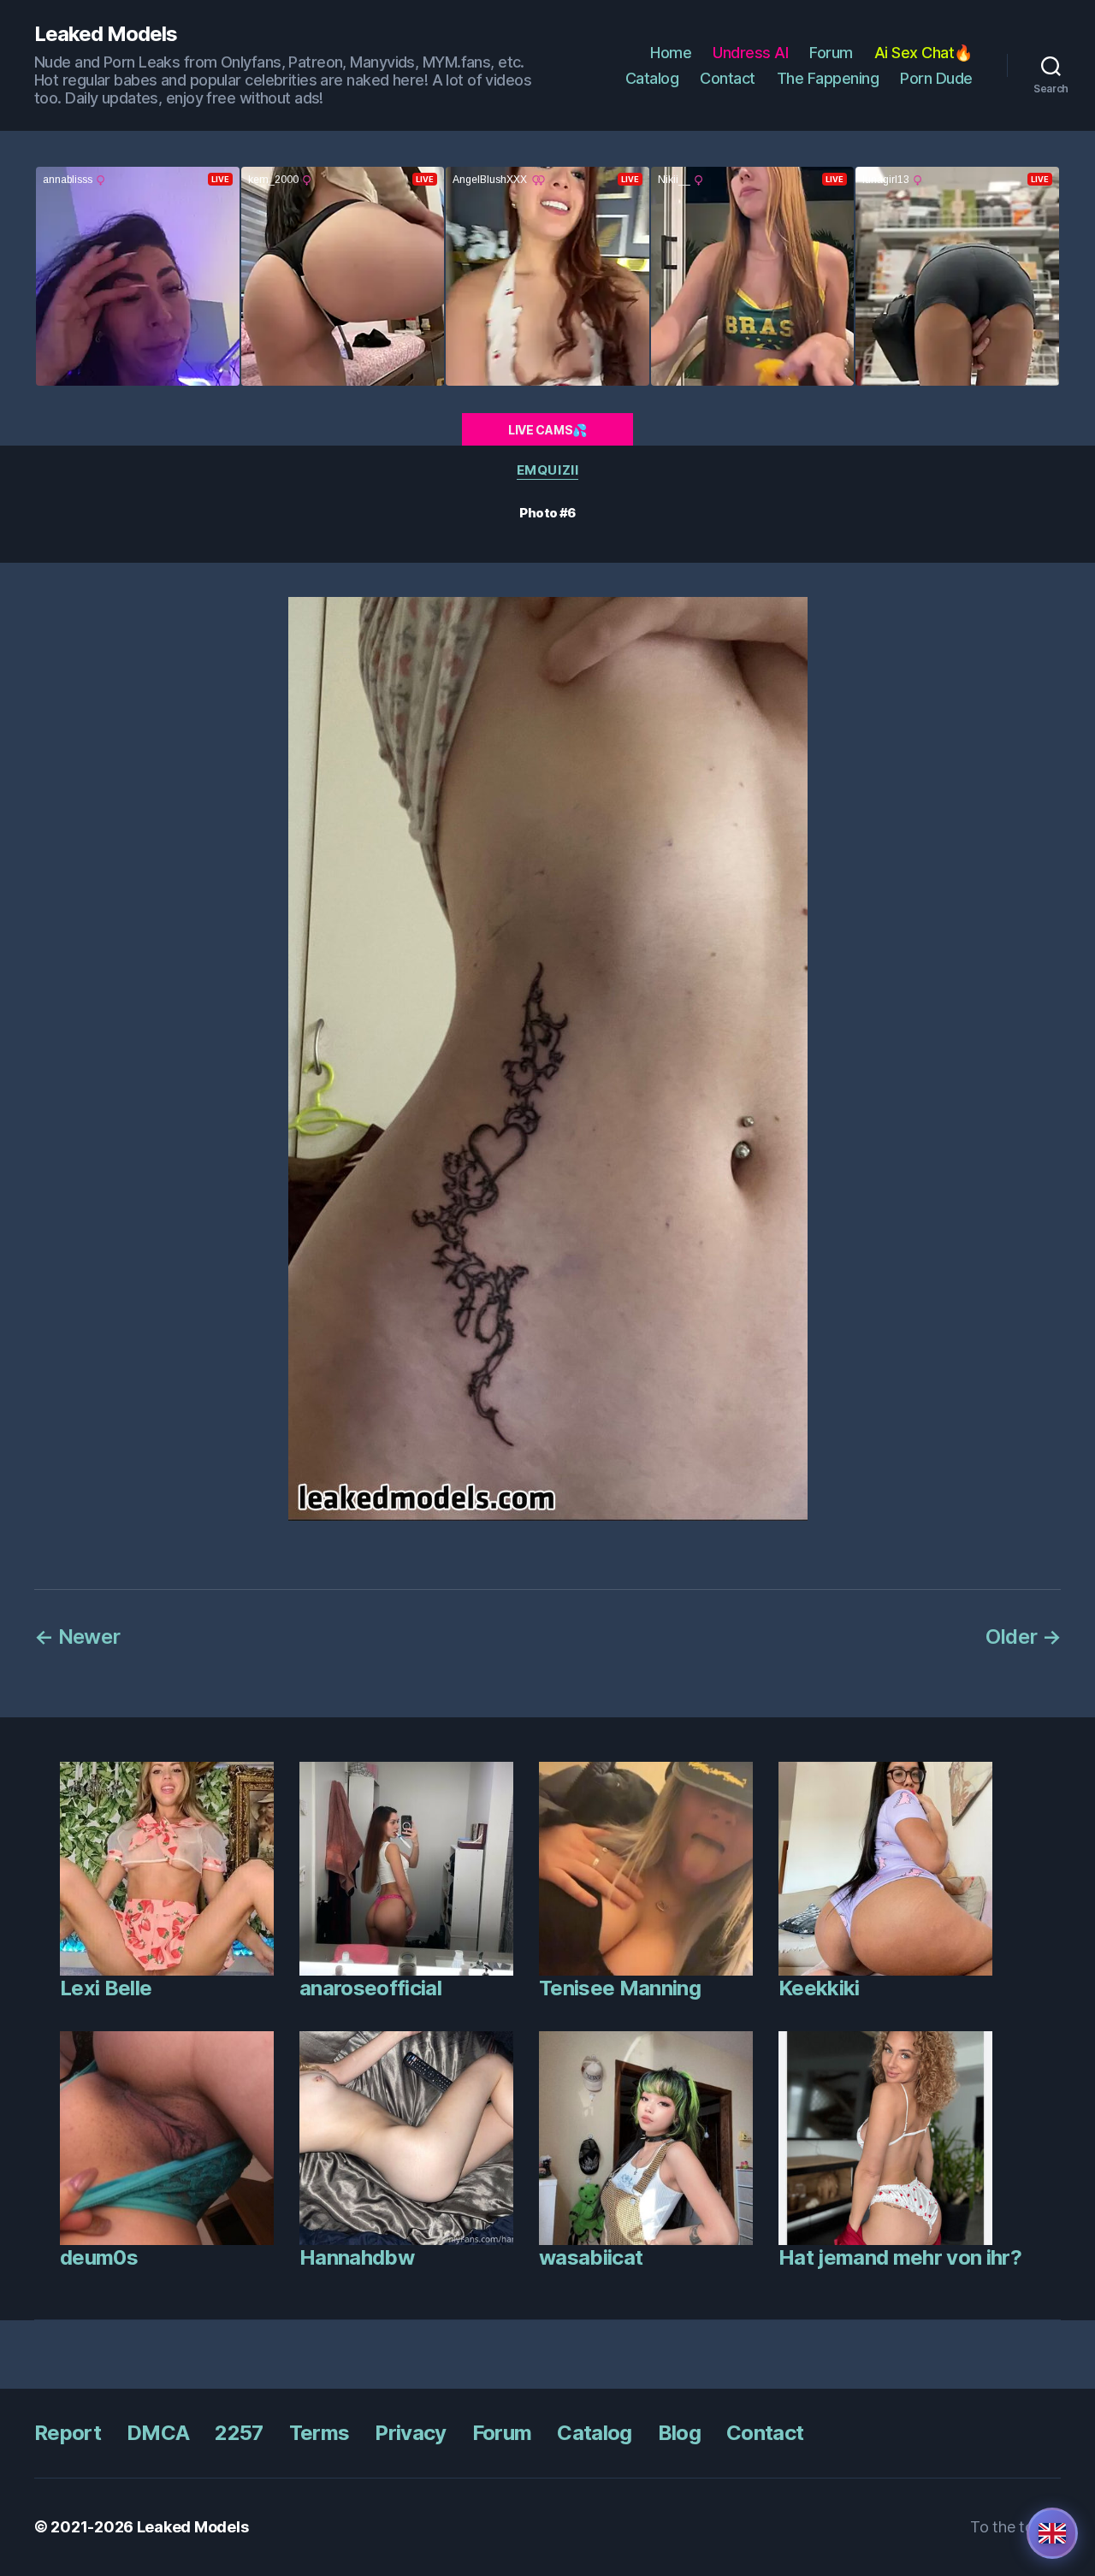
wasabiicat (591, 2257)
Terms (320, 2433)
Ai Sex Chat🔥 (923, 53)
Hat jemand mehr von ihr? (900, 2257)
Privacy (410, 2433)
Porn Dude (936, 78)
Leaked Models (106, 34)
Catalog (652, 78)
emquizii (547, 470)
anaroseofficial (370, 1988)
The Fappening (828, 78)
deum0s (99, 2257)
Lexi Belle (106, 1988)
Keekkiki (819, 1988)
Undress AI (750, 53)
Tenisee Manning (620, 1988)
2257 (239, 2433)
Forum (831, 53)
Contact (728, 78)
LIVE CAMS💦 (547, 430)
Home (671, 53)
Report (68, 2433)
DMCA (158, 2433)
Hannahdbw (357, 2257)
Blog (679, 2433)
